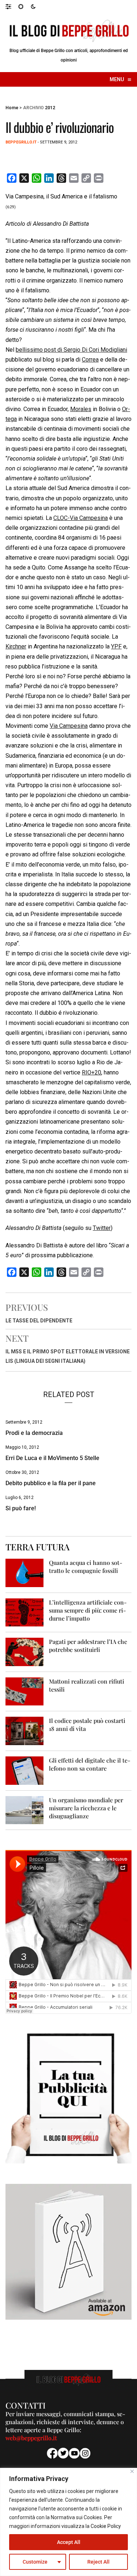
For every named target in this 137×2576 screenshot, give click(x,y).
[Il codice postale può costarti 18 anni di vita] (24, 1730)
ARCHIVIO (33, 108)
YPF (116, 646)
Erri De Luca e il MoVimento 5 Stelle (52, 1458)
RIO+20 (92, 1072)
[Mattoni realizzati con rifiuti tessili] (24, 1691)
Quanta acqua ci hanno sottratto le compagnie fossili (86, 1567)
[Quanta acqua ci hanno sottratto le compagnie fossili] (24, 1572)
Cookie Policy (106, 2526)
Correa (90, 360)
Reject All (98, 2562)
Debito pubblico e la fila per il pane (51, 1483)
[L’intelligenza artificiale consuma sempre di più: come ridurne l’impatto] (24, 1612)
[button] (12, 6)
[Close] (132, 2471)
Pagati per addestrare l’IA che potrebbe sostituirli (88, 1646)
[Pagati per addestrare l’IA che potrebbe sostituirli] (24, 1651)
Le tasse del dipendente (39, 1321)
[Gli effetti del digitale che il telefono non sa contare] (24, 1770)
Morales (81, 409)
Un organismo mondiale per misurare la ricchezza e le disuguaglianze (86, 1808)
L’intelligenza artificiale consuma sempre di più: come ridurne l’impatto (88, 1610)
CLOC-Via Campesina (81, 518)
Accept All (69, 2542)
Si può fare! (21, 1508)
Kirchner (16, 646)
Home (12, 108)
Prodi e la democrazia (34, 1433)
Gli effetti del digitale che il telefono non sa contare (90, 1764)
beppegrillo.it (21, 142)
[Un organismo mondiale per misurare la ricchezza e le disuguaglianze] (24, 1810)
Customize (35, 2562)
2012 (50, 108)
